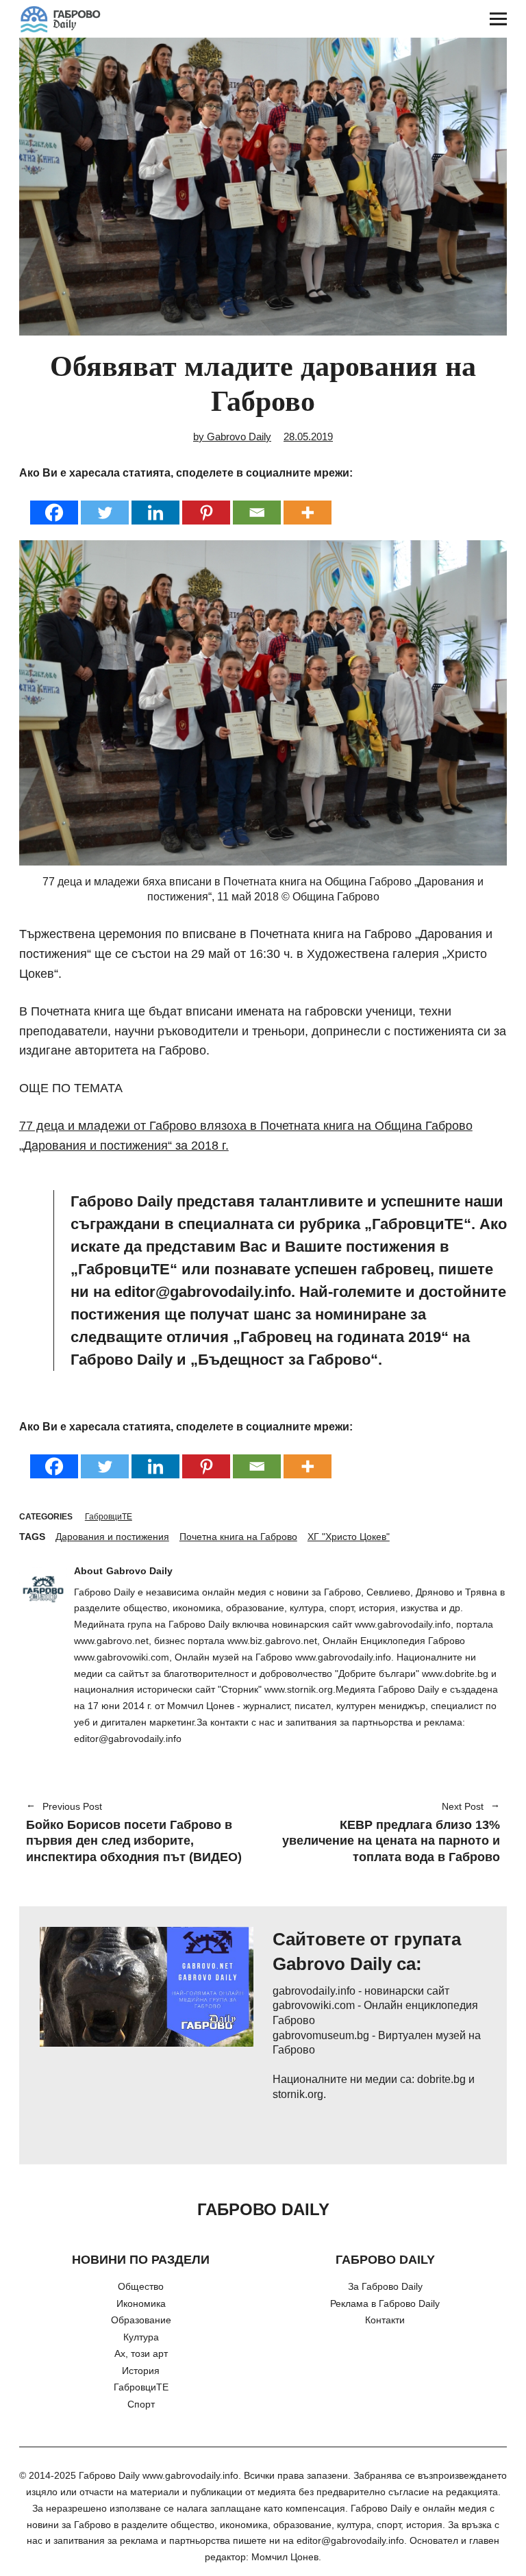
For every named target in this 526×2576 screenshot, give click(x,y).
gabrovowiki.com (314, 2005)
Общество (141, 2286)
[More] (308, 504)
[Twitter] (105, 504)
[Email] (257, 504)
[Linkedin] (155, 504)
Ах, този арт (141, 2353)
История (141, 2371)
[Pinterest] (206, 504)
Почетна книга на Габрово (238, 1537)
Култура (141, 2337)
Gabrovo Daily (139, 1571)
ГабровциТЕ (109, 1517)
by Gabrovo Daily (232, 437)
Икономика (141, 2303)
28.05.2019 (308, 437)
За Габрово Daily (385, 2286)
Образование (141, 2320)
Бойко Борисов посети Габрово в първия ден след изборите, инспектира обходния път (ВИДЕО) (134, 1833)
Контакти (385, 2320)
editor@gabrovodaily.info (350, 2540)
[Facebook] (54, 504)
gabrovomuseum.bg (321, 2035)
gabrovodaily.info (314, 1991)
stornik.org (298, 2094)
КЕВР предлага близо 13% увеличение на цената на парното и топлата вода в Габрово (388, 1833)
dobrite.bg (441, 2079)
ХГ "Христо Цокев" (349, 1537)
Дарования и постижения (112, 1537)
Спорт (141, 2404)
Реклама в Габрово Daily (385, 2303)
